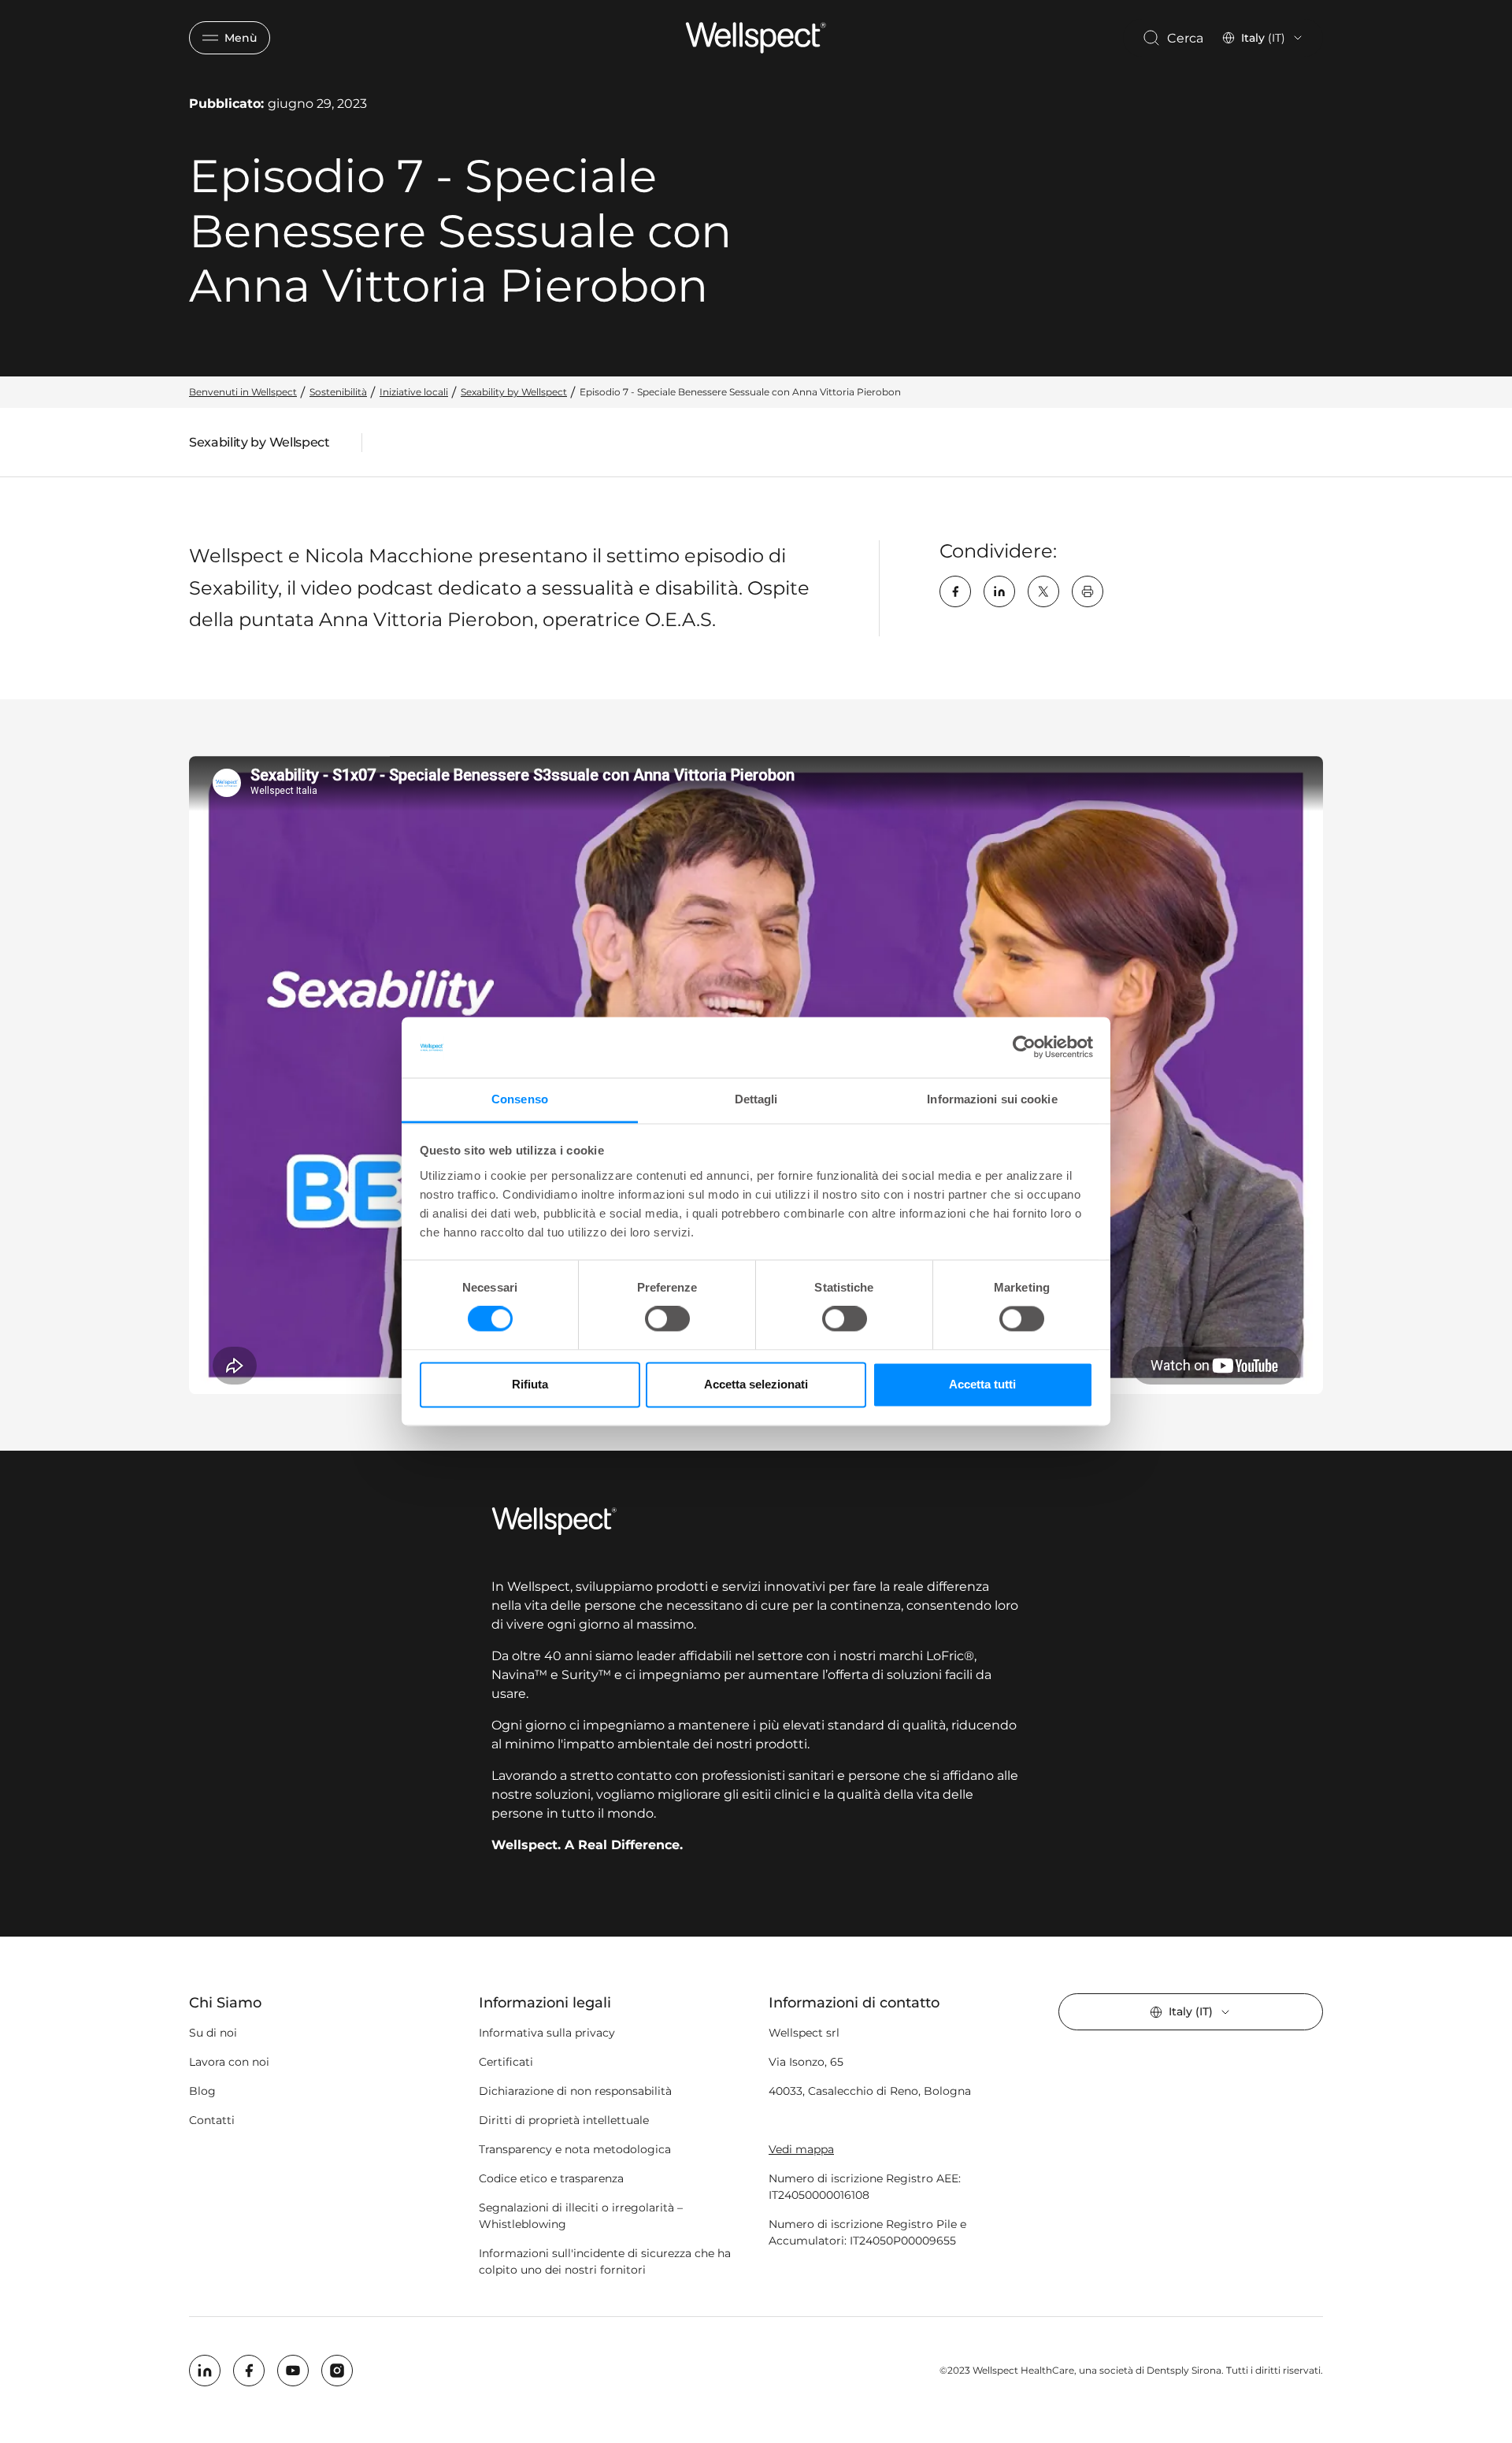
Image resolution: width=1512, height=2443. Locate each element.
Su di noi (213, 2033)
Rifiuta (530, 1384)
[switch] (667, 1319)
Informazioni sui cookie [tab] (992, 1099)
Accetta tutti (982, 1384)
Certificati (506, 2062)
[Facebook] (955, 591)
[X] (1043, 591)
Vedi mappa (801, 2149)
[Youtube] (293, 2371)
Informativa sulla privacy (547, 2033)
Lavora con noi (229, 2062)
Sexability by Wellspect (259, 446)
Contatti (212, 2120)
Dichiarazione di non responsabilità (575, 2091)
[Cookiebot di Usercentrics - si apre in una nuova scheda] (1024, 1047)
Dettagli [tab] (756, 1099)
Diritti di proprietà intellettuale (564, 2120)
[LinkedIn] (999, 591)
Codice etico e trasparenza (551, 2178)
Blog (202, 2091)
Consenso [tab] (520, 1099)
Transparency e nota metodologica (575, 2149)
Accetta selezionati (756, 1384)
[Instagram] (337, 2371)
